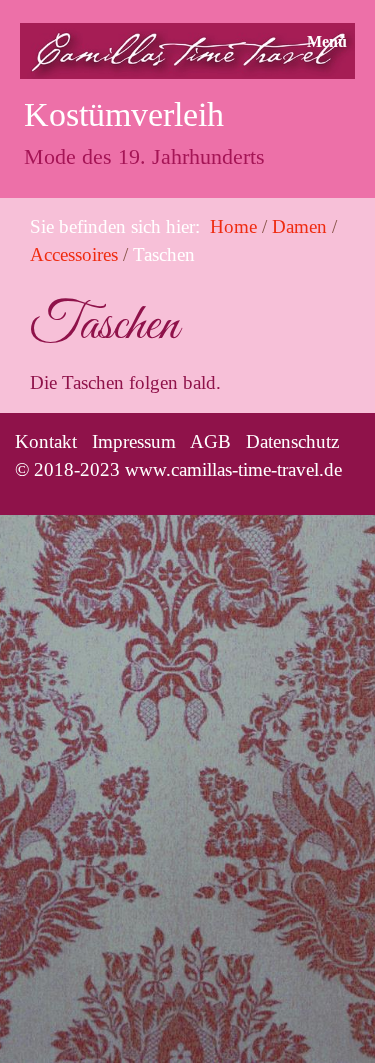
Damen (299, 226)
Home (233, 226)
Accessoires (74, 254)
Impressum (134, 441)
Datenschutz (292, 441)
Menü (327, 41)
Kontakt (46, 441)
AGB (210, 441)
